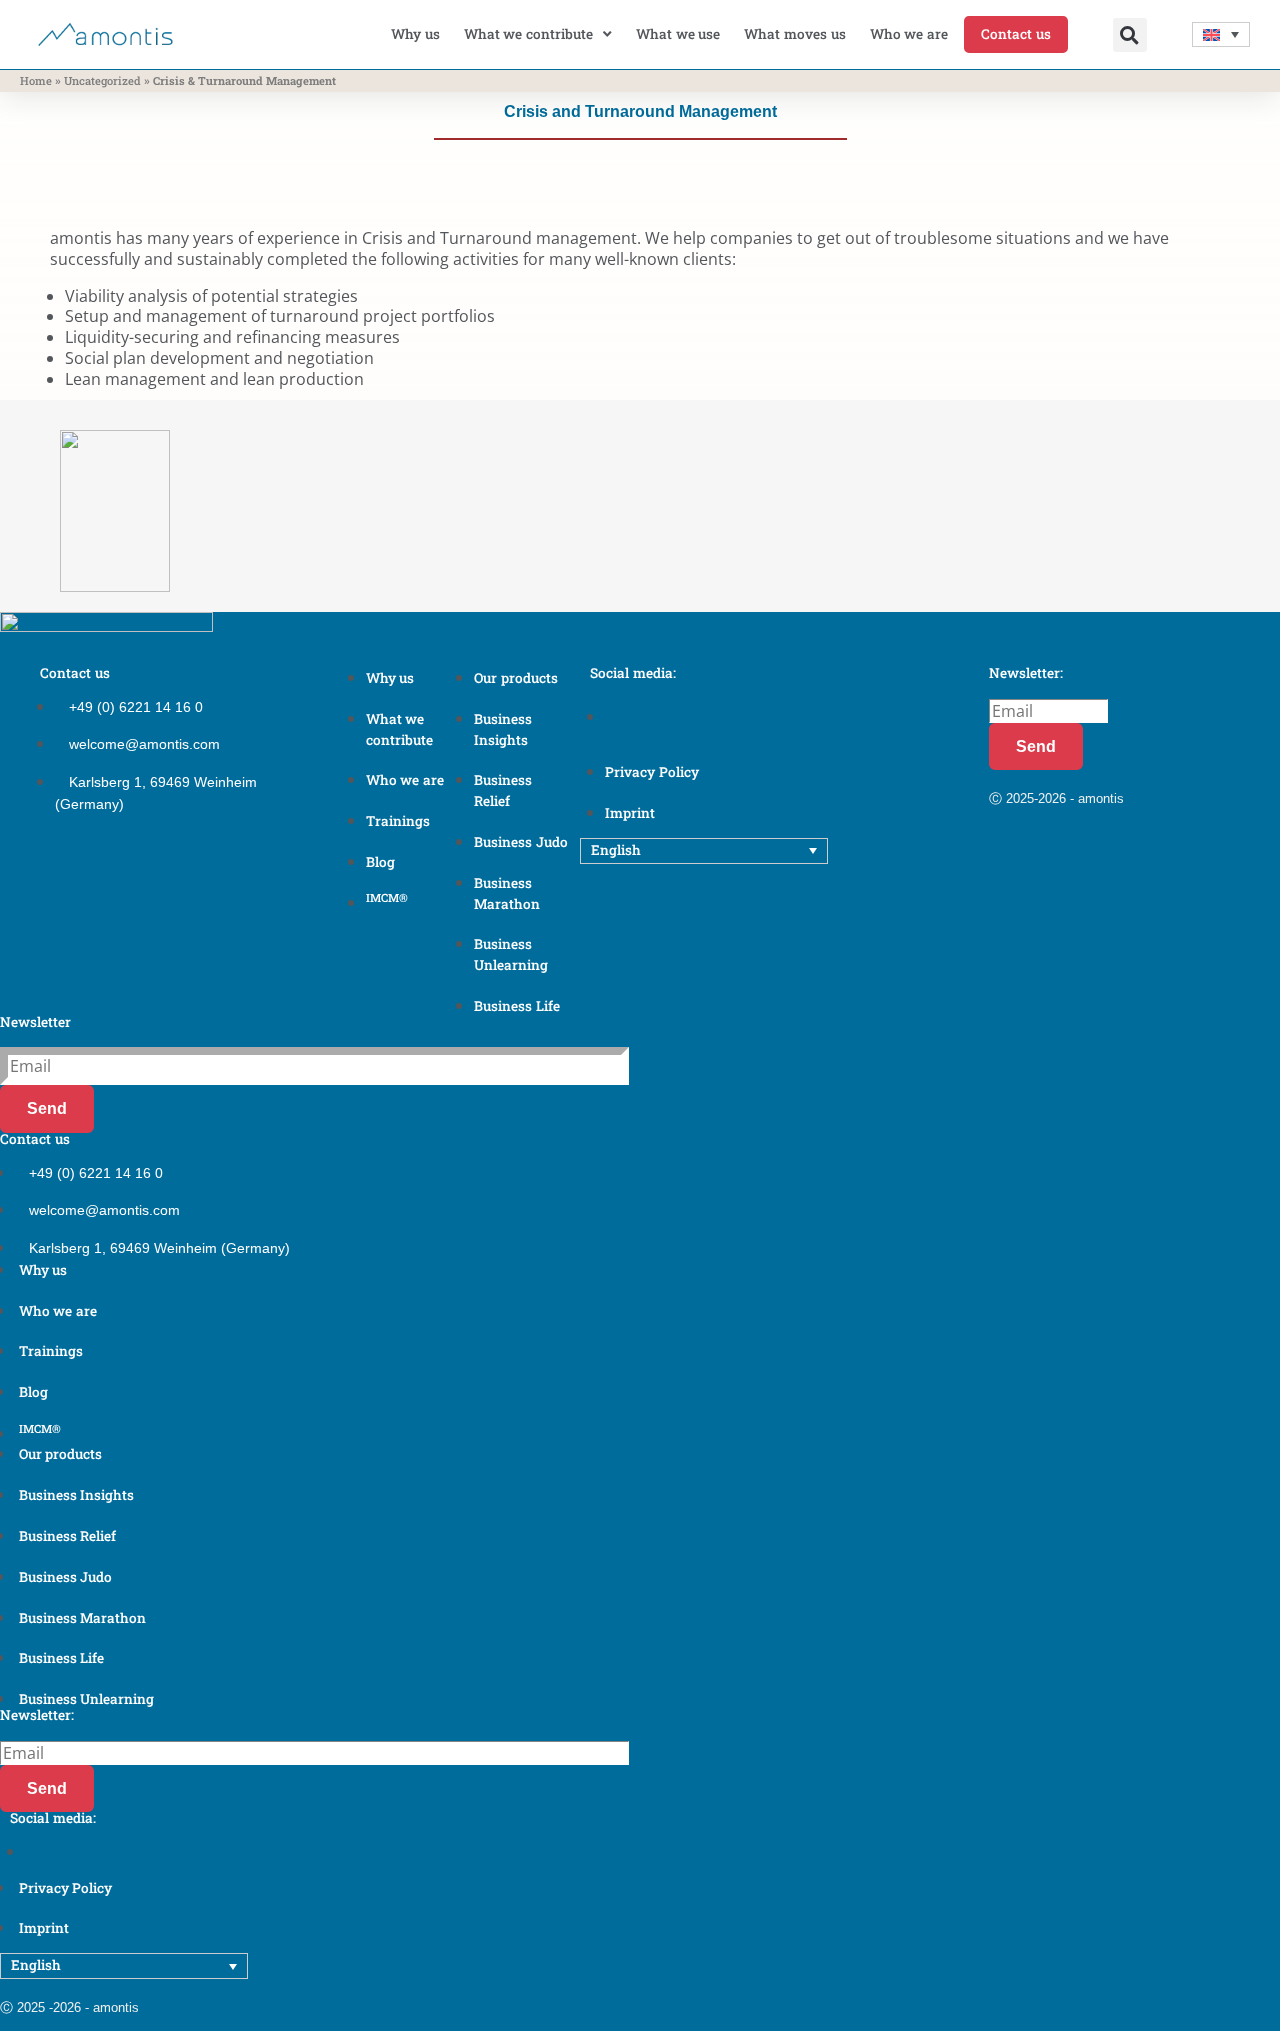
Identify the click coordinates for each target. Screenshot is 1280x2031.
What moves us (794, 34)
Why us (415, 34)
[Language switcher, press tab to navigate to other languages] (1221, 35)
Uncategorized (102, 80)
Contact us (1016, 34)
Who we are (909, 34)
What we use (678, 34)
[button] (1130, 35)
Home (36, 80)
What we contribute (528, 34)
